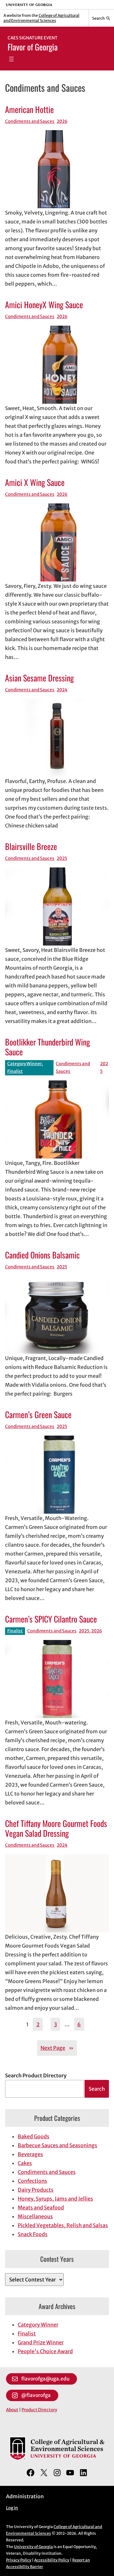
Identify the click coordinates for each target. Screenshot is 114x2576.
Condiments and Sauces (30, 121)
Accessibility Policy (52, 2560)
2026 (62, 121)
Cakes (25, 2163)
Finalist (15, 1071)
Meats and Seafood (41, 2208)
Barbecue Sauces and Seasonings (57, 2145)
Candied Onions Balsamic (42, 1255)
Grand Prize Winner (41, 2342)
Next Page (57, 2048)
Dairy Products (36, 2190)
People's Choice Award (45, 2351)
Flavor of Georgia (33, 47)
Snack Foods (33, 2234)
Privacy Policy (19, 2560)
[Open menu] (11, 59)
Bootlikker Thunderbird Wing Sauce (47, 1047)
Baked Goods (34, 2136)
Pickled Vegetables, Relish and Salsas (63, 2225)
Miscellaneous (35, 2216)
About (12, 2410)
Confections (32, 2181)
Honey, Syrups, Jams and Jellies (55, 2199)
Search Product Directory (36, 2075)
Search (97, 2089)
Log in (12, 2508)
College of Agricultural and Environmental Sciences (41, 18)
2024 (62, 690)
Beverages (30, 2154)
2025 (62, 858)
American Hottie (29, 109)
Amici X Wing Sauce (35, 482)
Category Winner (25, 1064)
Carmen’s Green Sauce (38, 1414)
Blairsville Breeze (31, 846)
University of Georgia (33, 2547)
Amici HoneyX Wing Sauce (44, 305)
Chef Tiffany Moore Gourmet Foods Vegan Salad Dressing (56, 1828)
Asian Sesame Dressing (39, 678)
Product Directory (39, 2410)
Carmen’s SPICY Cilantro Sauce (51, 1619)
